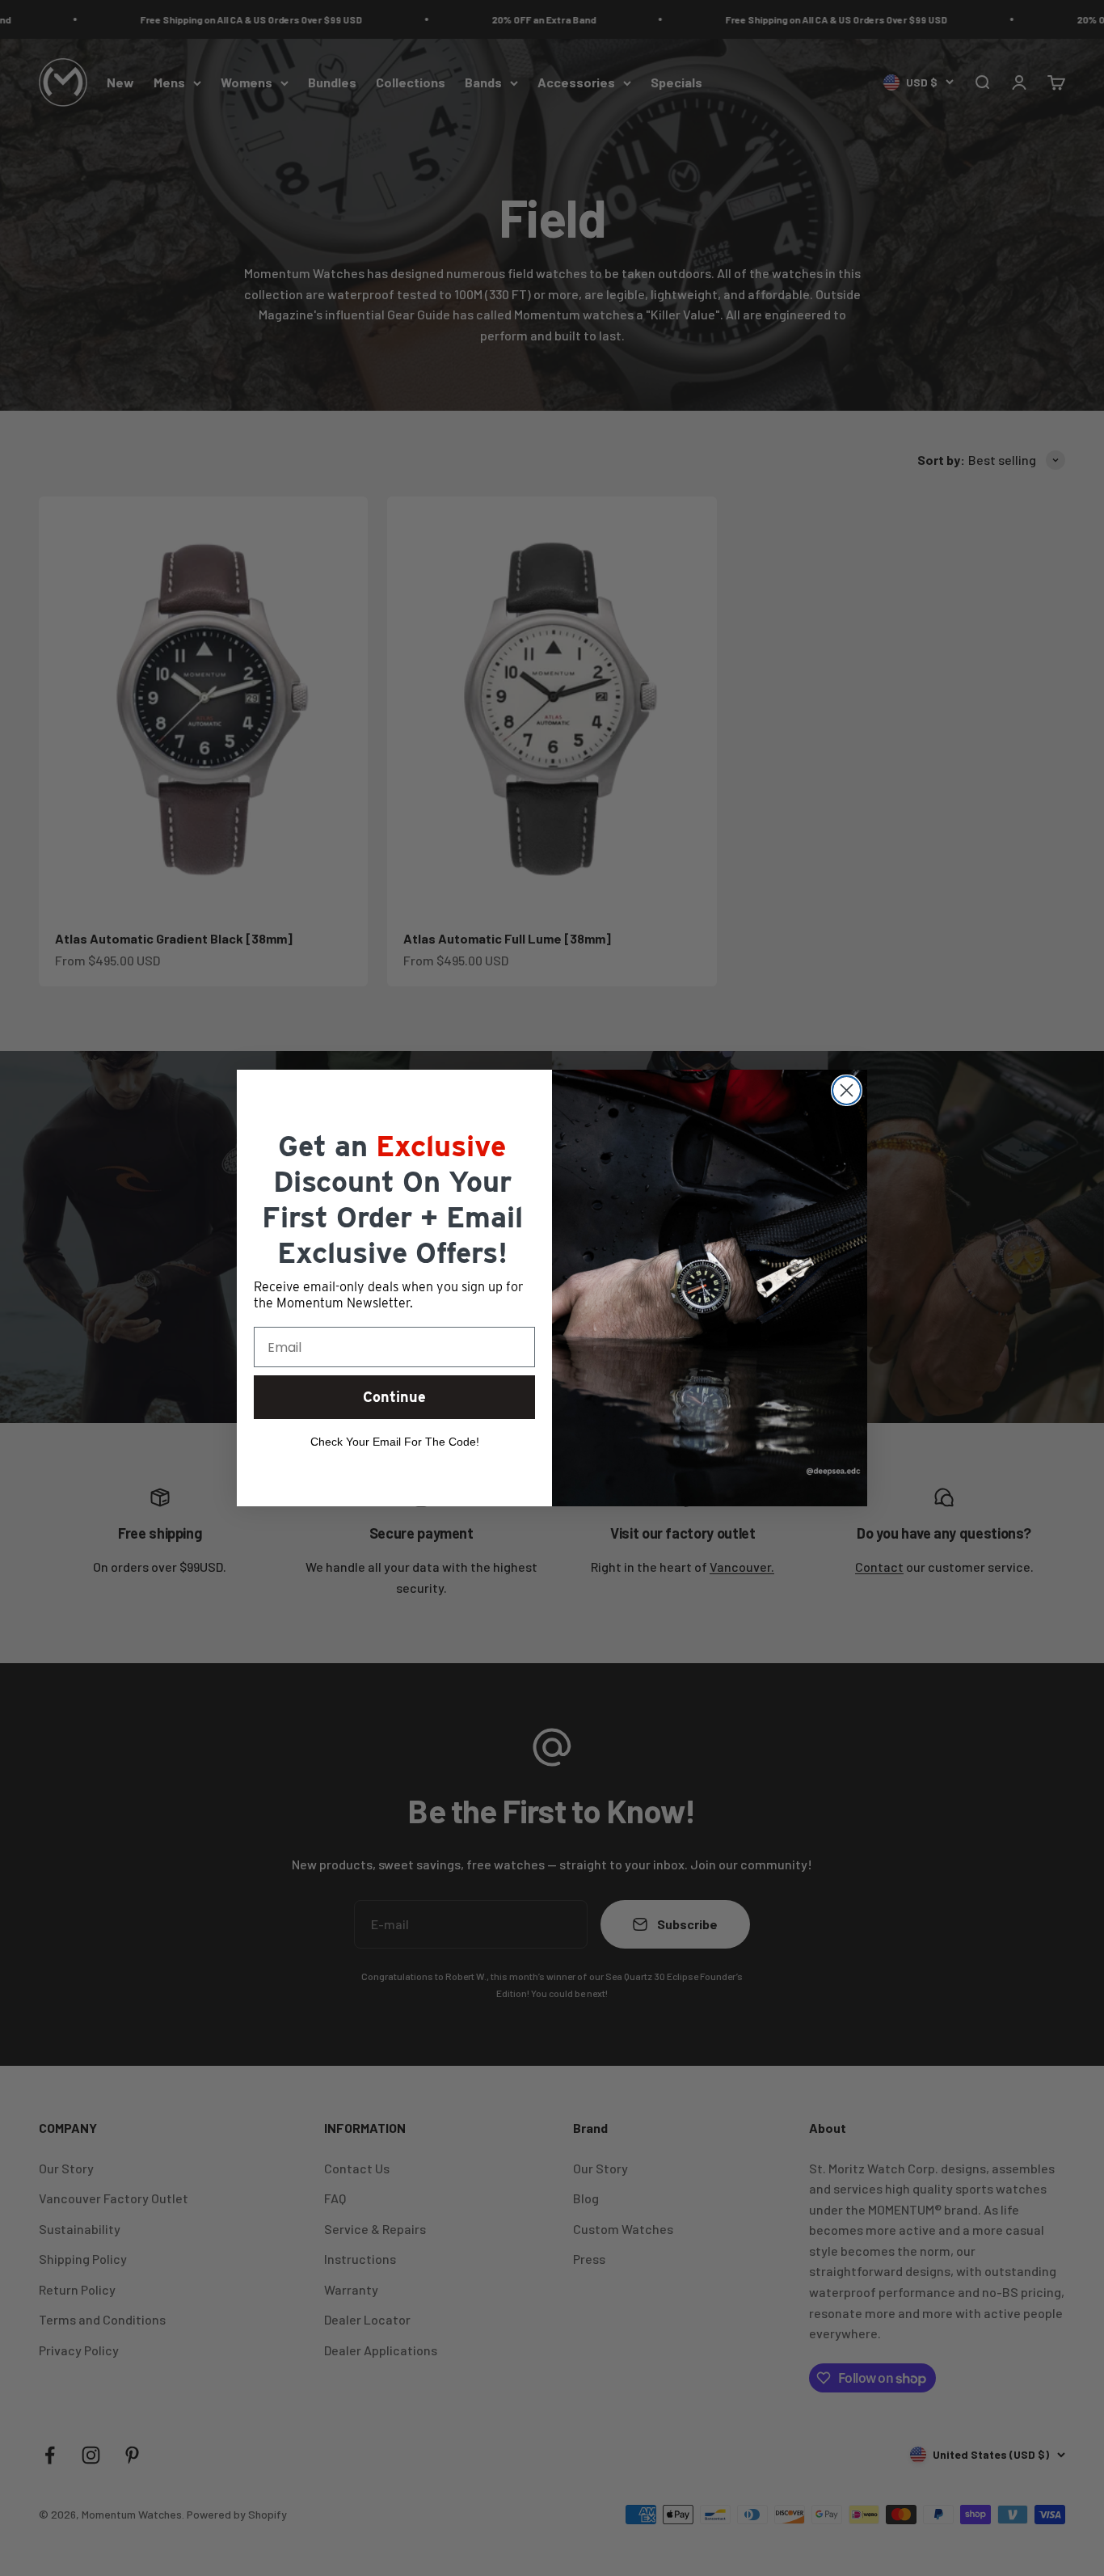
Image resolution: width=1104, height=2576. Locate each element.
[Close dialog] (847, 1090)
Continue (394, 1397)
